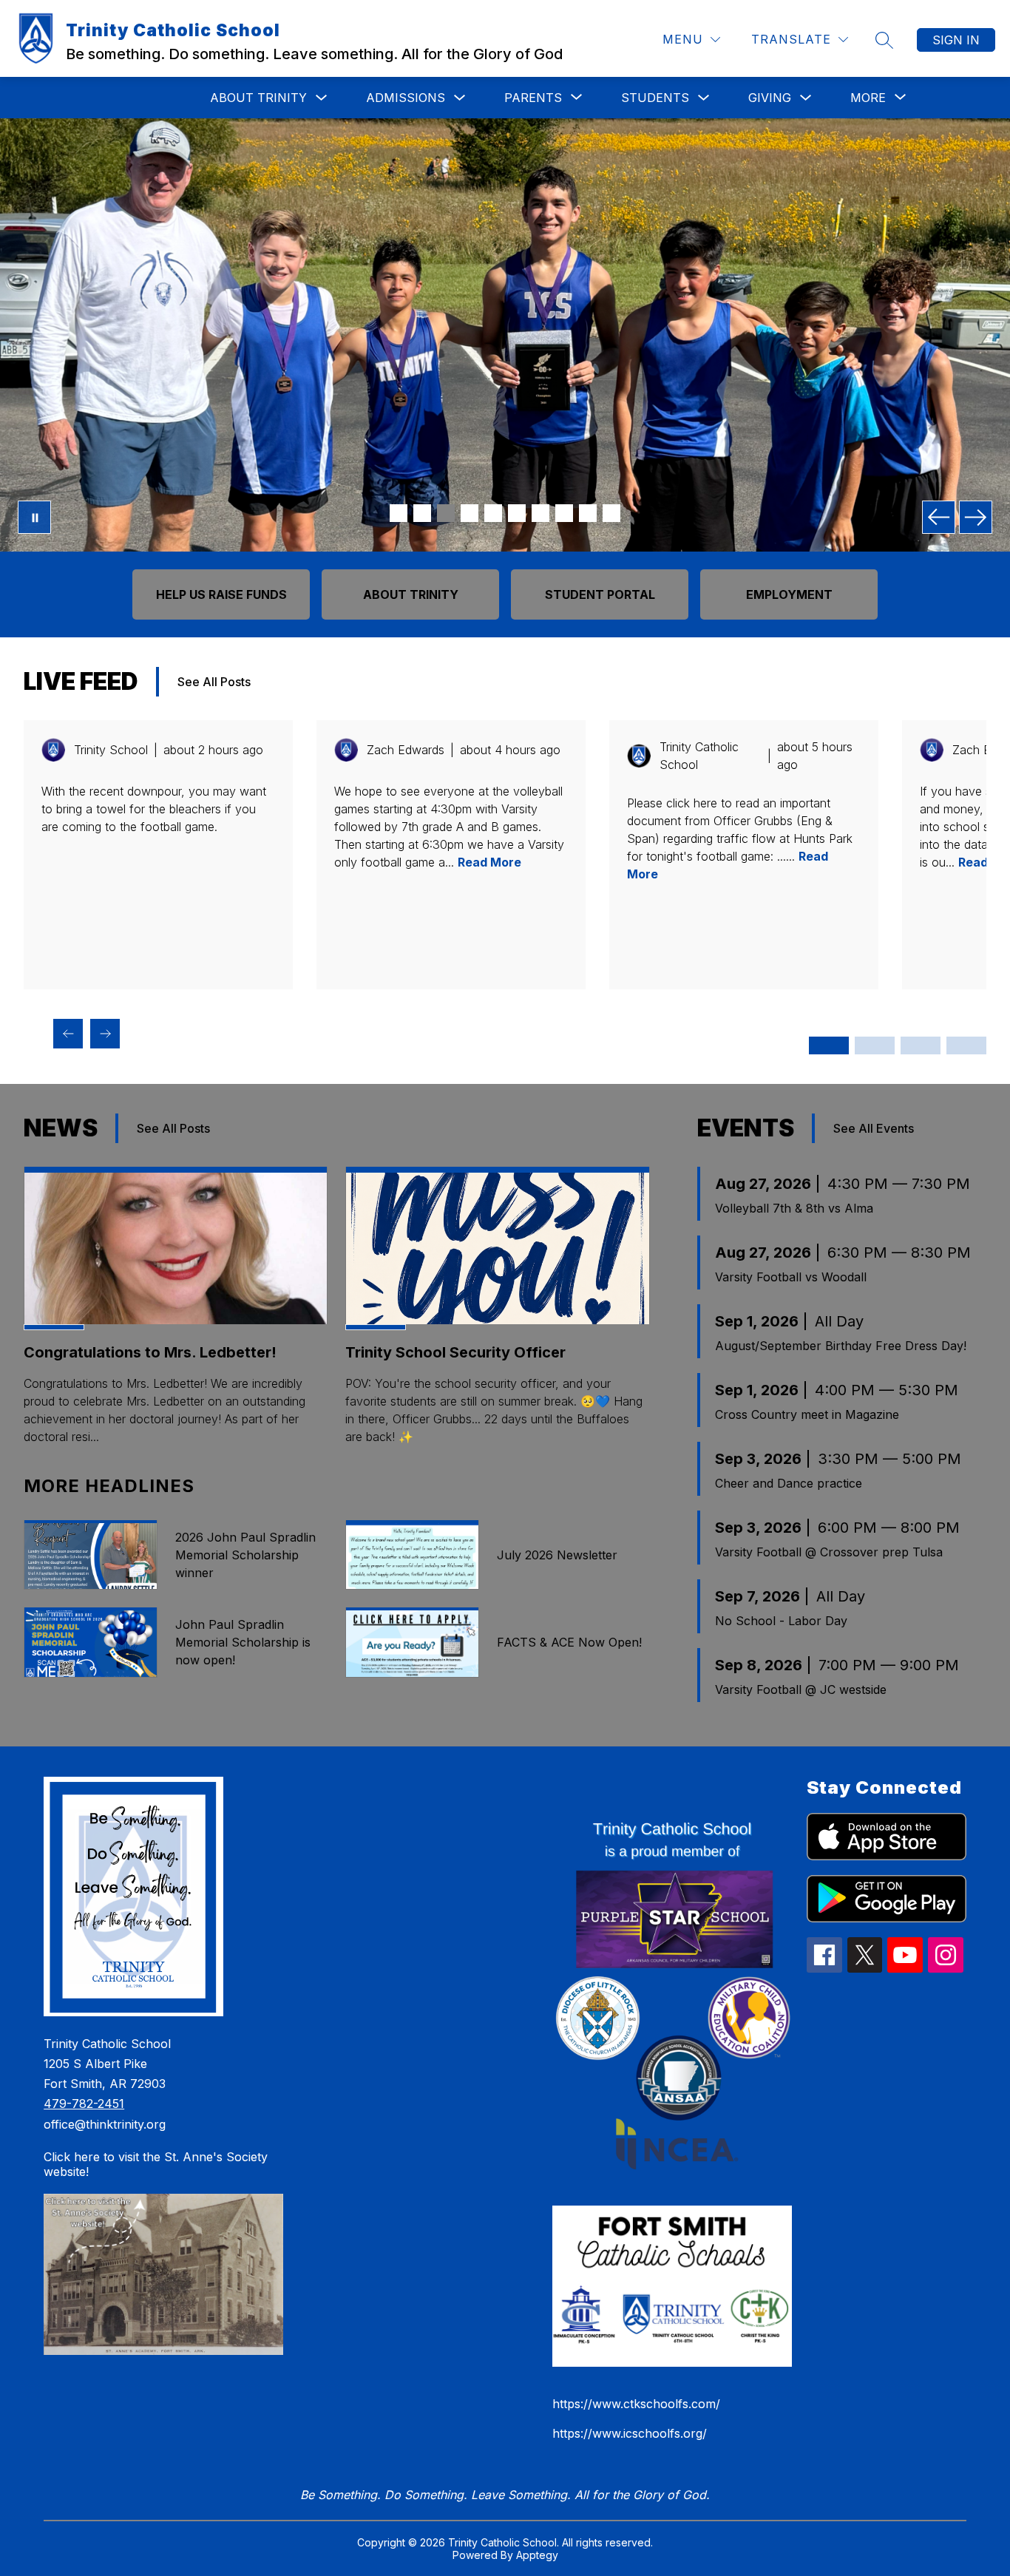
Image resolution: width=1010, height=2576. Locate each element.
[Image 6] (517, 513)
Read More (489, 862)
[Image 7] (540, 513)
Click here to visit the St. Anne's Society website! (156, 2164)
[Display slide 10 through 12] (966, 1045)
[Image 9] (588, 513)
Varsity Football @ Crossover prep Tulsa (829, 1552)
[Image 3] (446, 513)
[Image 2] (422, 513)
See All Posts (214, 682)
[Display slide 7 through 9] (921, 1045)
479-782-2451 (84, 2104)
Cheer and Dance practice (789, 1483)
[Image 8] (564, 513)
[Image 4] (470, 513)
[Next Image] (976, 517)
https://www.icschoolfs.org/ (630, 2433)
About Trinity (258, 98)
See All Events (874, 1128)
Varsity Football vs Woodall (791, 1277)
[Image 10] (611, 513)
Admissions (406, 98)
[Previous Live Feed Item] (68, 1034)
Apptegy (537, 2555)
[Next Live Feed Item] (105, 1034)
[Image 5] (493, 513)
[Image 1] (399, 513)
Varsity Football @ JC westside (801, 1689)
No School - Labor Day (781, 1621)
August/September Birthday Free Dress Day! (841, 1346)
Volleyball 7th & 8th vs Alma (794, 1208)
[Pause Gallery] (34, 517)
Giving (770, 98)
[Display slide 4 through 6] (875, 1045)
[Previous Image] (939, 517)
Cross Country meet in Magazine (807, 1414)
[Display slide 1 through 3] (829, 1045)
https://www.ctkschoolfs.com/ (636, 2404)
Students (655, 98)
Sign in (956, 40)
